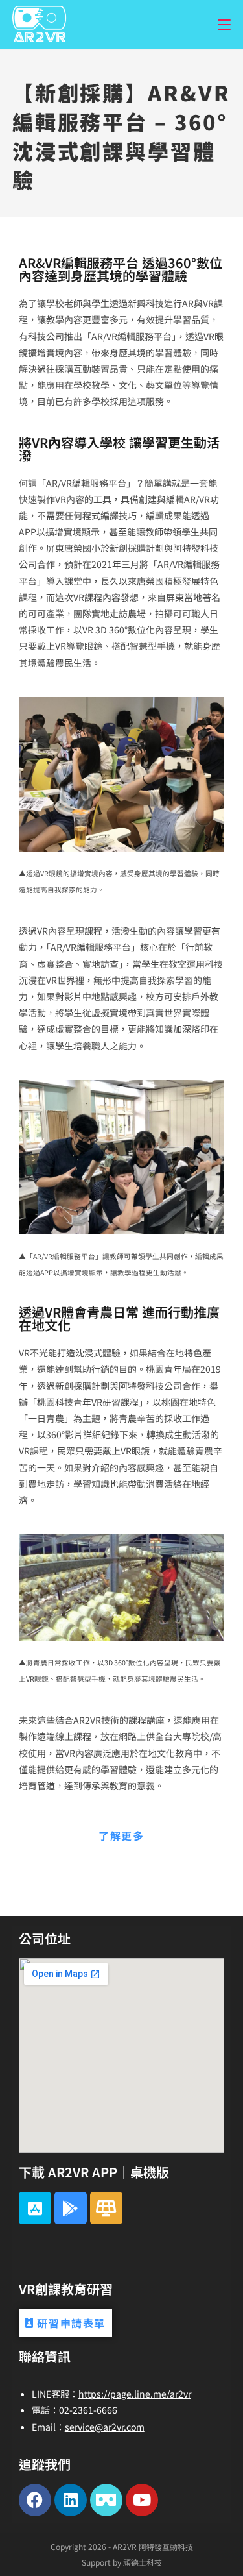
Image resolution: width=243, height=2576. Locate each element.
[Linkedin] (71, 2500)
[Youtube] (142, 2500)
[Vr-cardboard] (106, 2500)
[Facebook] (35, 2500)
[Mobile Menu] (224, 24)
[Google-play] (71, 2208)
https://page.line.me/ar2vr (135, 2394)
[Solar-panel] (106, 2208)
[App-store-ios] (35, 2208)
